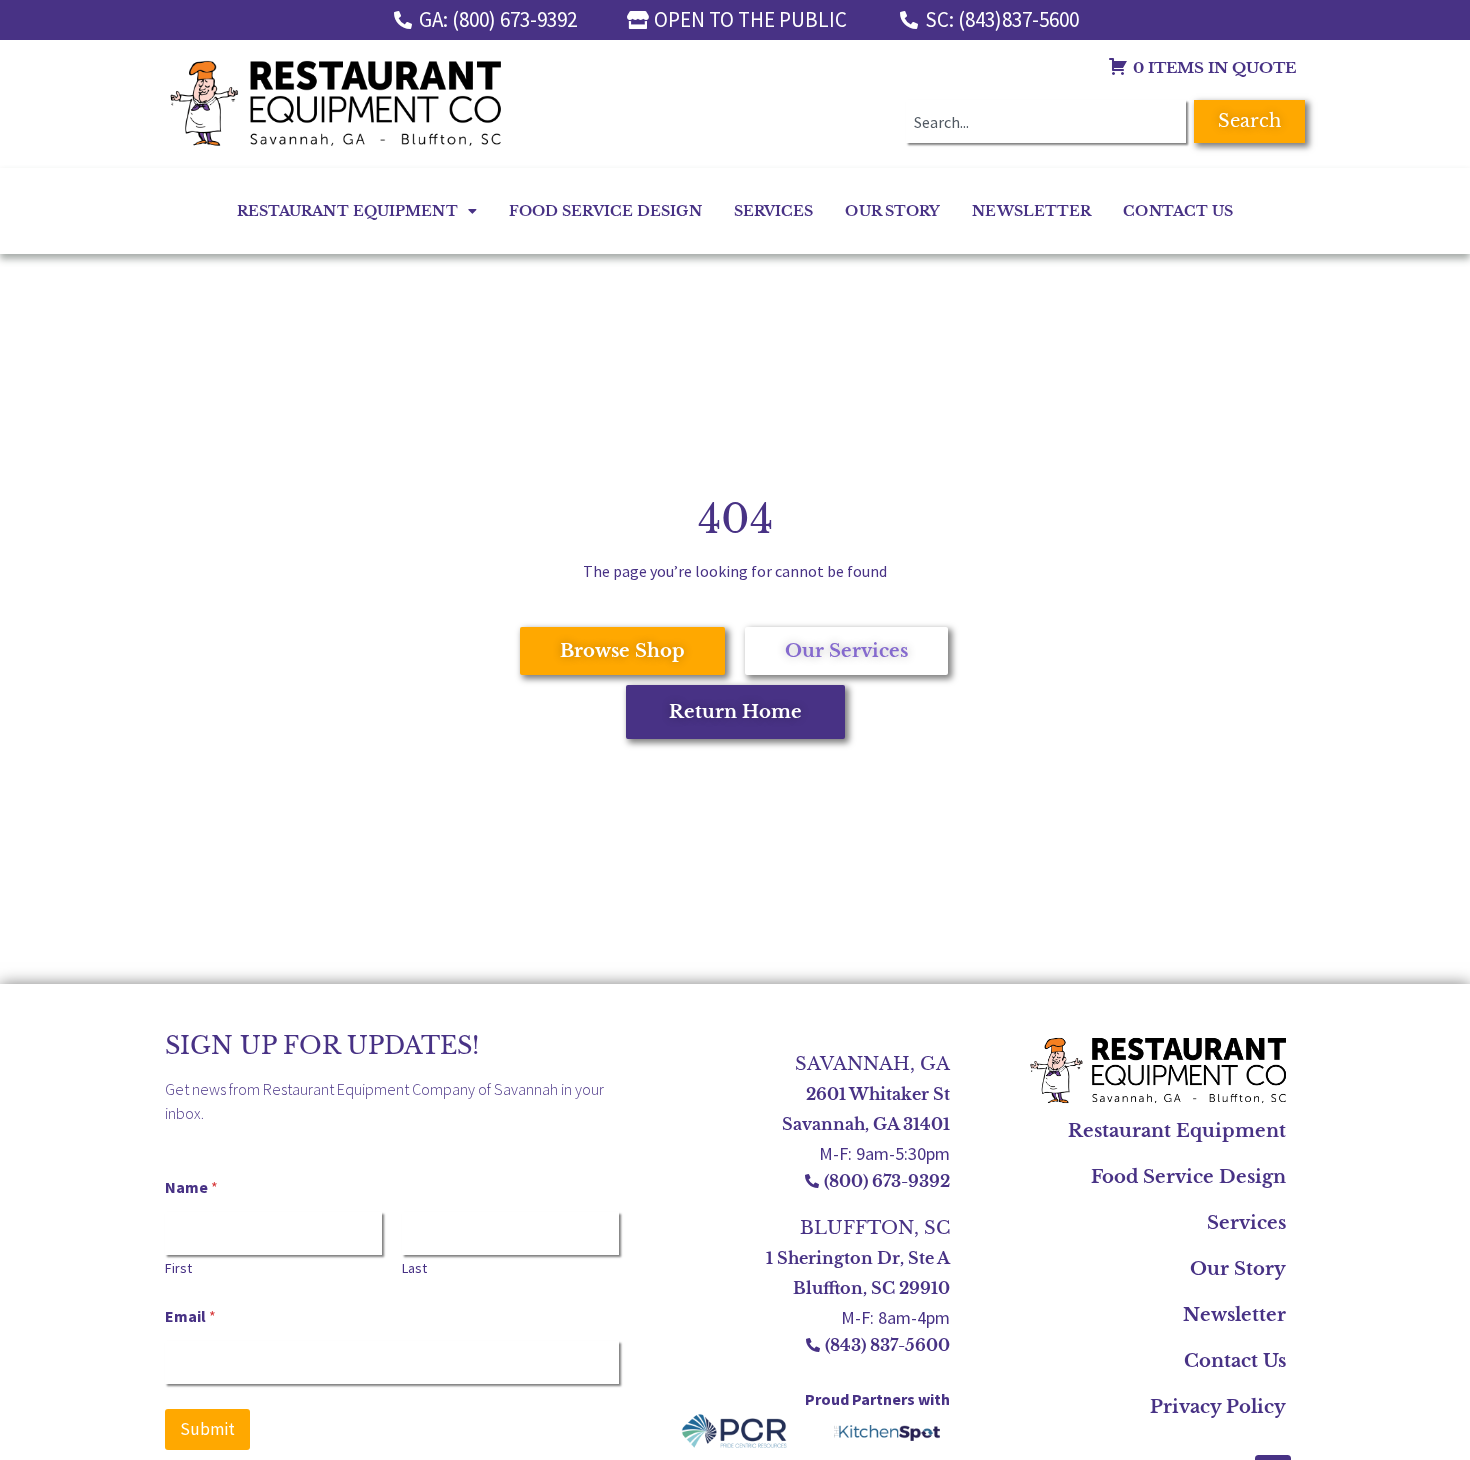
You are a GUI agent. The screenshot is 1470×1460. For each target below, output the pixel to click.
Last (414, 1268)
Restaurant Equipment (347, 211)
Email (190, 1316)
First (178, 1268)
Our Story (892, 211)
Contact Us (1178, 211)
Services (774, 211)
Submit (207, 1429)
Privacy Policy (1218, 1407)
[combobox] (1046, 121)
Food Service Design (605, 211)
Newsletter (1031, 211)
